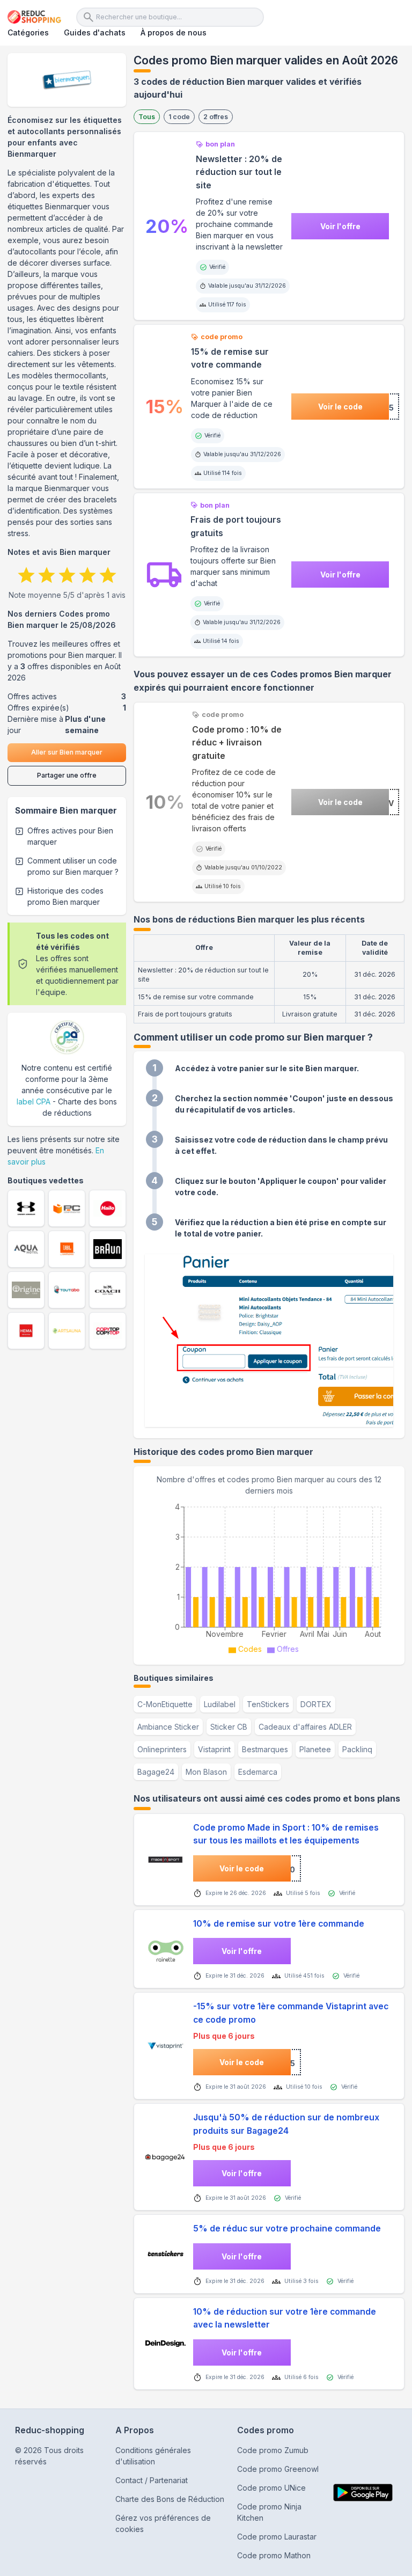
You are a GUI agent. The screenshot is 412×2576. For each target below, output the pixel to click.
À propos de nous (174, 32)
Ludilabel (220, 1704)
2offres (216, 117)
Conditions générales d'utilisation (153, 2456)
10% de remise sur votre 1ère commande (279, 1924)
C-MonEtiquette (165, 1704)
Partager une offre (67, 775)
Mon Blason (206, 1772)
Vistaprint (214, 1749)
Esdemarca (258, 1772)
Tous (147, 117)
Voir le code (340, 407)
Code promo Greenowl (278, 2469)
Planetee (315, 1749)
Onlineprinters (162, 1749)
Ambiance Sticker (168, 1727)
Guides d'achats (95, 32)
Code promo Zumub (273, 2450)
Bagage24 (156, 1772)
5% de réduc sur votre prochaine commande (287, 2229)
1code (179, 117)
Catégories (28, 32)
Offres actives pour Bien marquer (70, 836)
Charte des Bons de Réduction (170, 2499)
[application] (269, 1577)
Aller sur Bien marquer (67, 752)
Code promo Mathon (274, 2555)
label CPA (34, 1102)
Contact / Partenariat (152, 2480)
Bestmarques (265, 1749)
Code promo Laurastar (277, 2537)
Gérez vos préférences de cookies (163, 2523)
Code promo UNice (271, 2488)
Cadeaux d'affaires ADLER (305, 1727)
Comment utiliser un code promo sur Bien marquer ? (73, 866)
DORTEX (316, 1704)
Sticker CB (229, 1727)
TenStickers (268, 1704)
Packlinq (357, 1749)
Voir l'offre (340, 226)
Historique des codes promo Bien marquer (65, 896)
